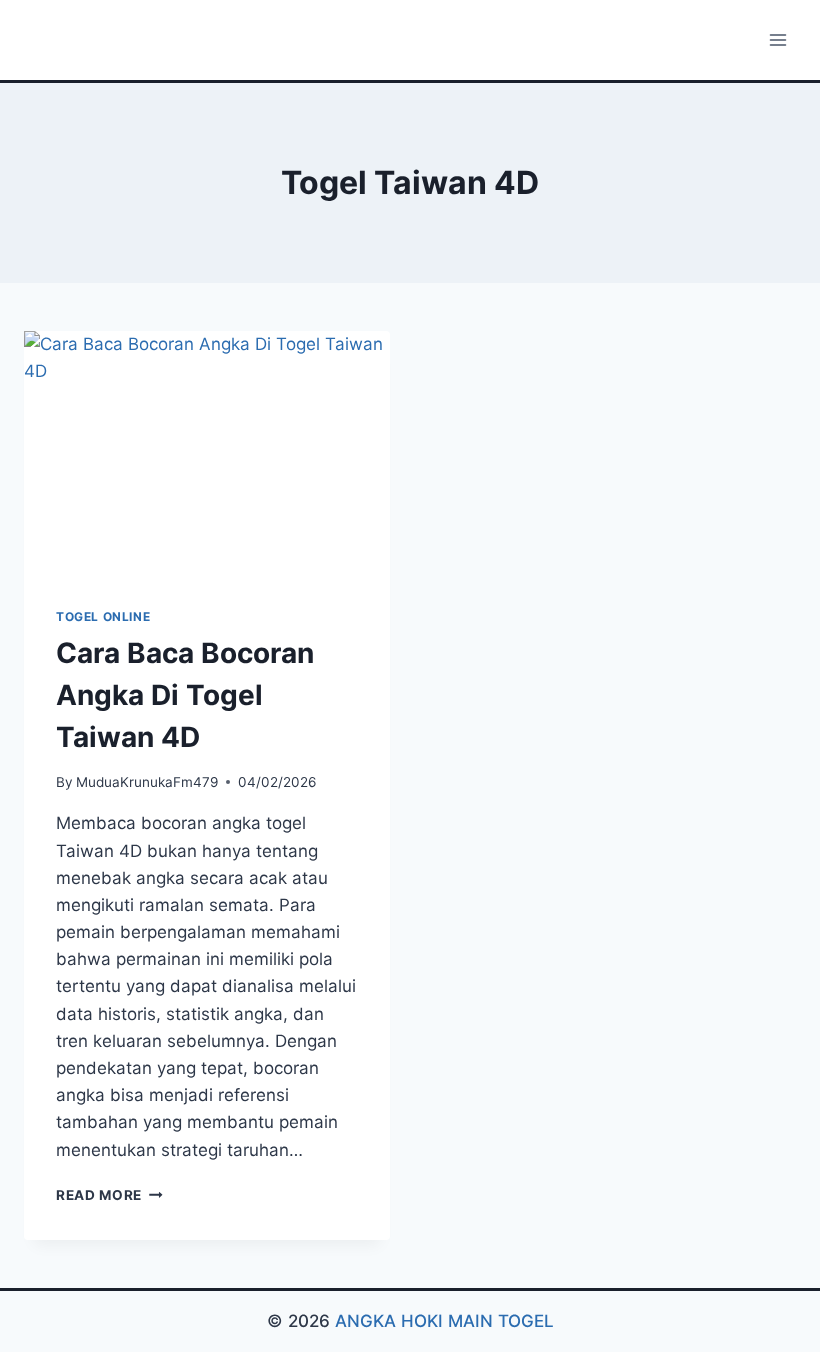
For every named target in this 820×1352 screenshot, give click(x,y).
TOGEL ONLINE (103, 616)
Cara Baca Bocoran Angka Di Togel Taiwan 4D (185, 695)
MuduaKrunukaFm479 (147, 782)
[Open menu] (777, 39)
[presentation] (207, 453)
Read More (109, 1195)
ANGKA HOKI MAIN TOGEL (444, 1321)
